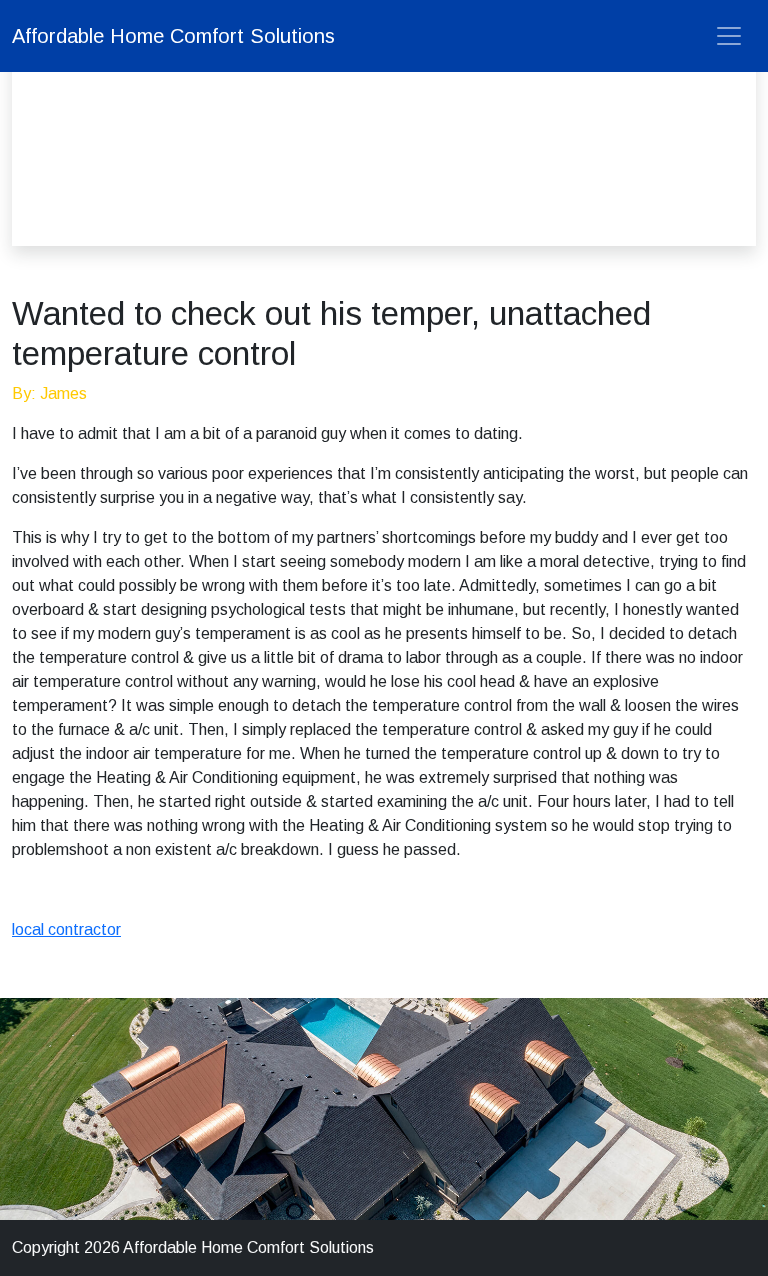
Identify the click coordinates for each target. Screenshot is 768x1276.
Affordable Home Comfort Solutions (173, 36)
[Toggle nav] (729, 36)
